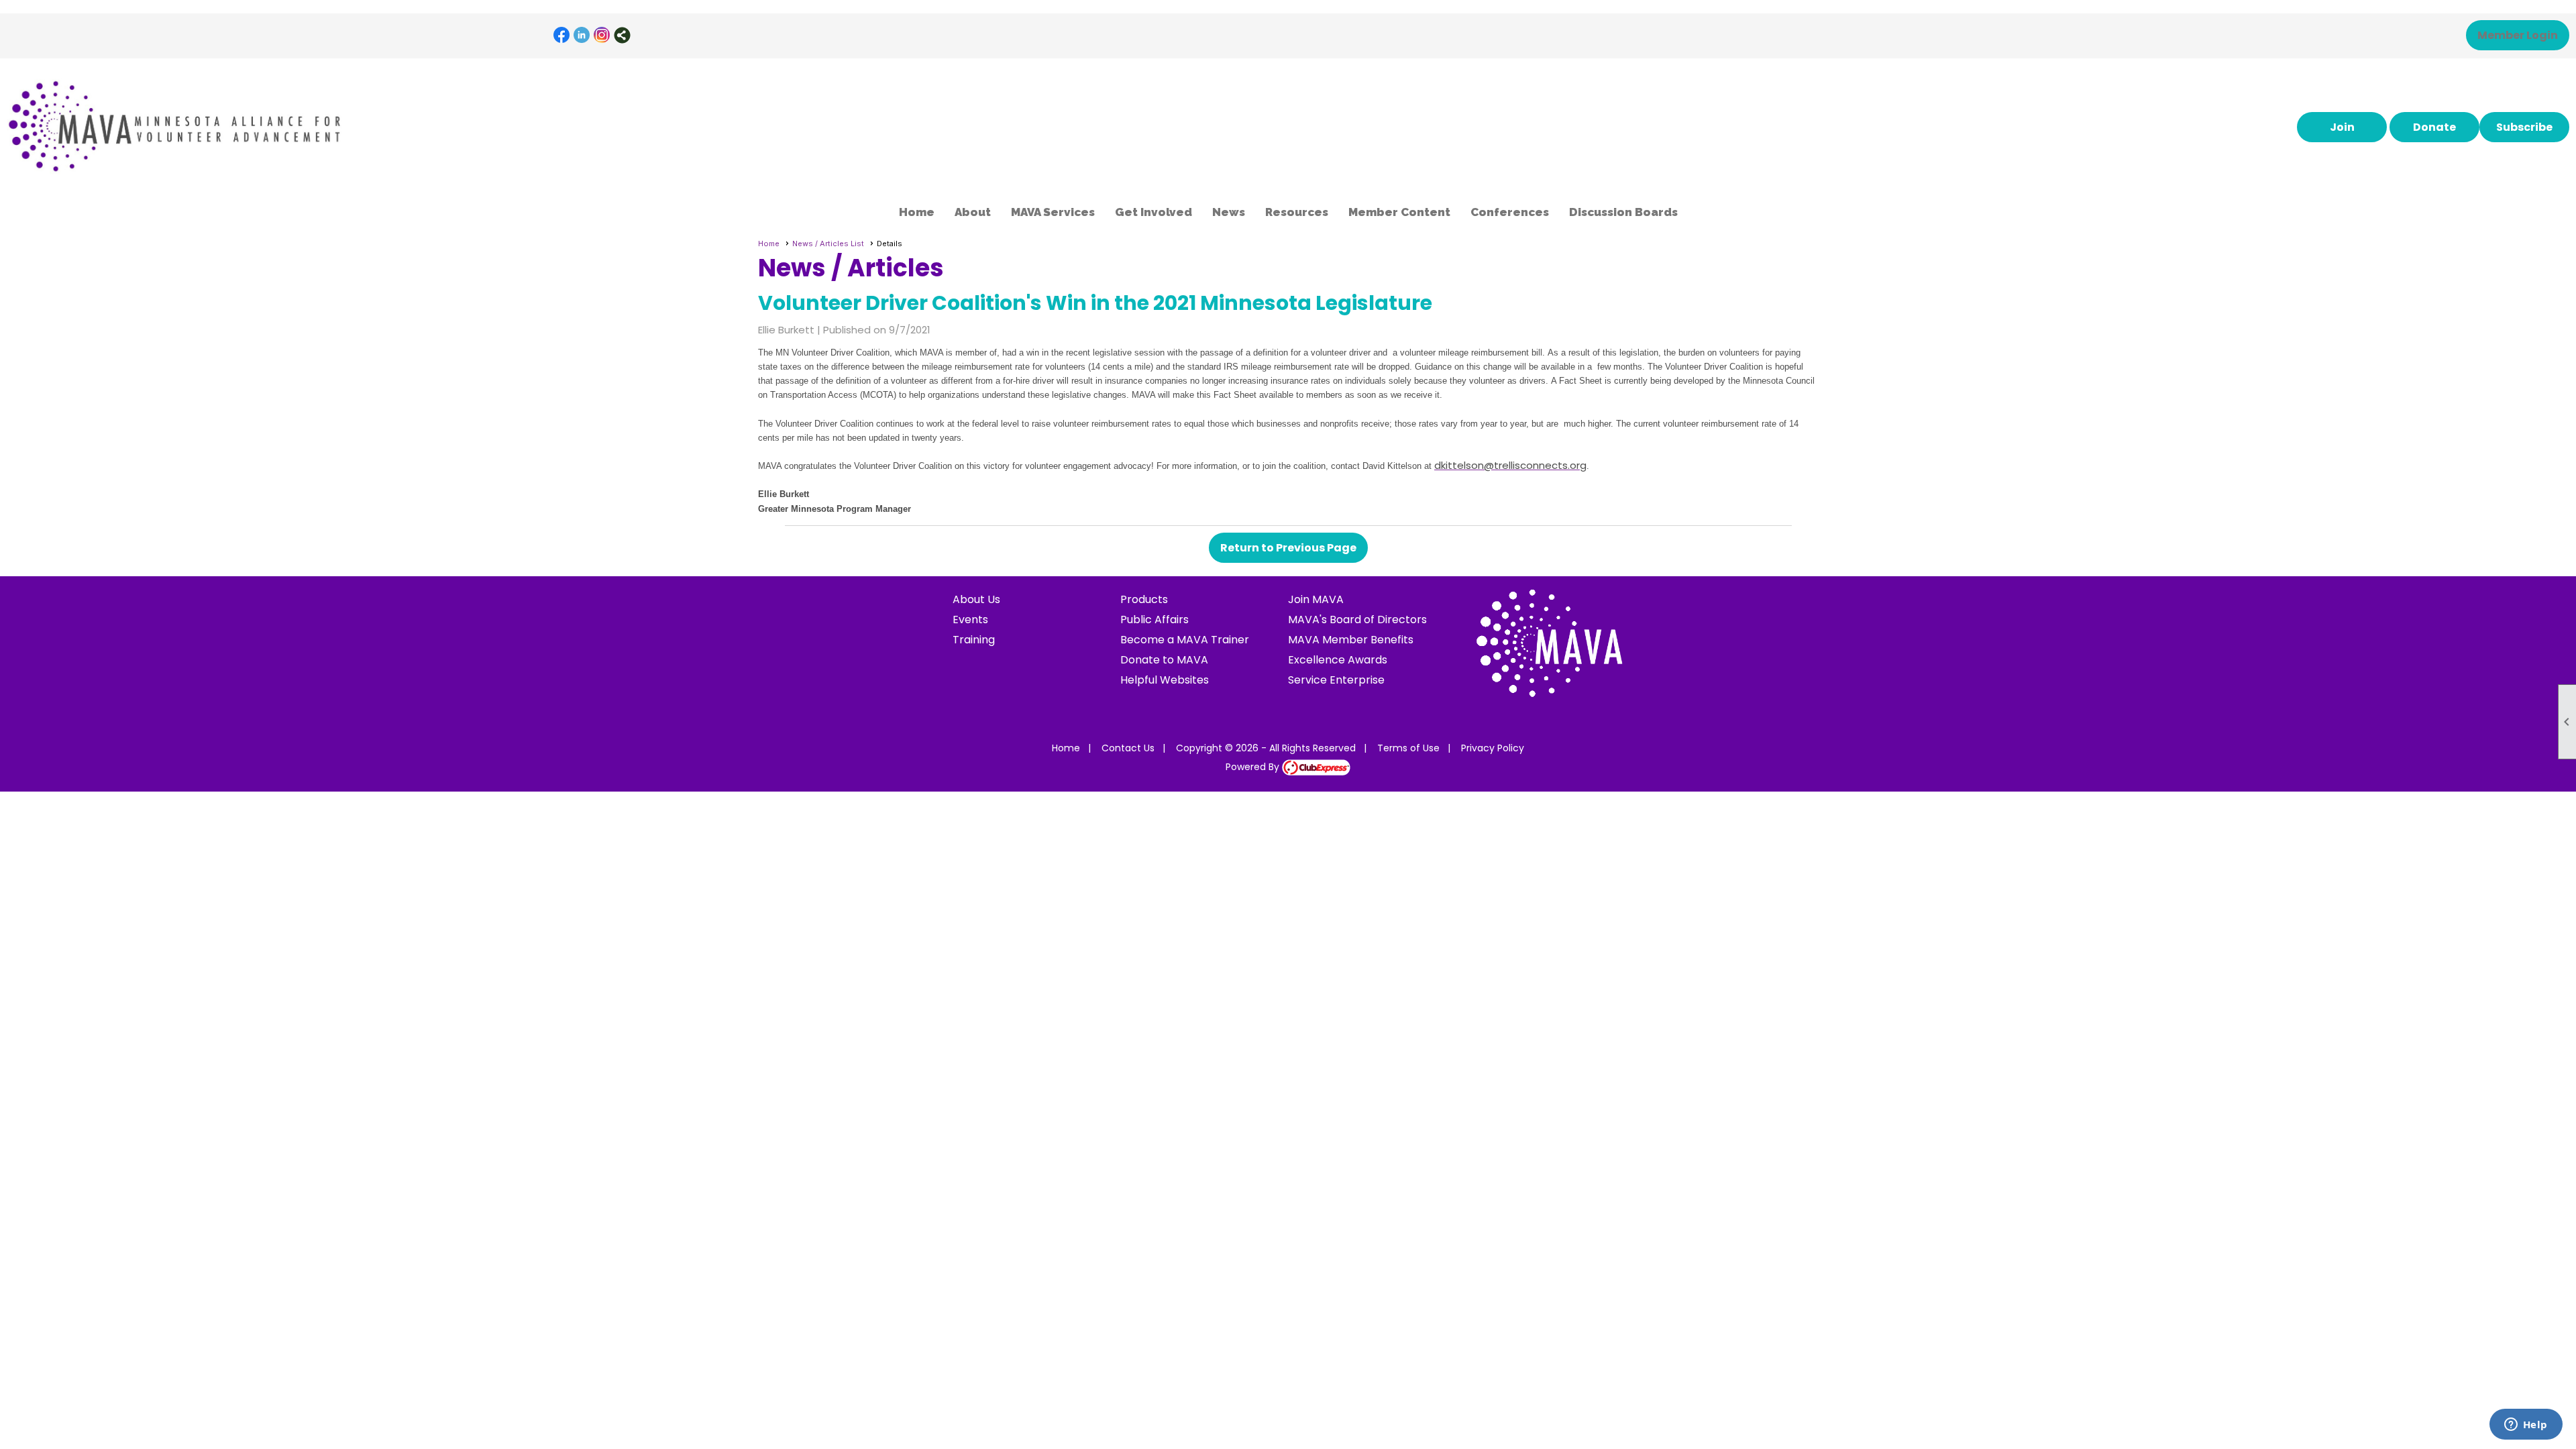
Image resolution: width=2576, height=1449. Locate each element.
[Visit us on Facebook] (562, 35)
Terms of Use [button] (1408, 748)
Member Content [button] (1399, 212)
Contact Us (1128, 748)
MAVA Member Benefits (1351, 640)
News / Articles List (828, 244)
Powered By (1254, 767)
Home (917, 212)
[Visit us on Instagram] (602, 35)
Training (974, 640)
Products (1144, 599)
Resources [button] (1297, 212)
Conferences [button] (1510, 212)
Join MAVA (1316, 599)
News (1229, 212)
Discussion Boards (1623, 212)
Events (970, 620)
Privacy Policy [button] (1493, 748)
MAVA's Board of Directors (1357, 620)
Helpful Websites (1165, 680)
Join (2342, 127)
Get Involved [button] (1153, 212)
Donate (2434, 127)
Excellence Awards (1338, 660)
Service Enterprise (1336, 680)
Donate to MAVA (1164, 660)
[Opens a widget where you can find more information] (2526, 1426)
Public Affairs (1155, 620)
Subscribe (2524, 127)
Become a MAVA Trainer (1185, 640)
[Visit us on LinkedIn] (582, 35)
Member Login (2518, 35)
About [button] (973, 212)
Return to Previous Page (1288, 548)
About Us (976, 599)
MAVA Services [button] (1053, 212)
